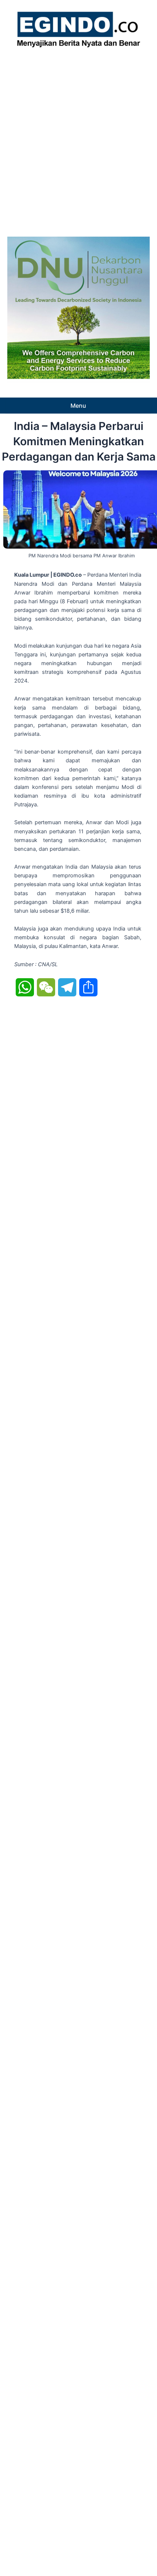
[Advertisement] (78, 140)
